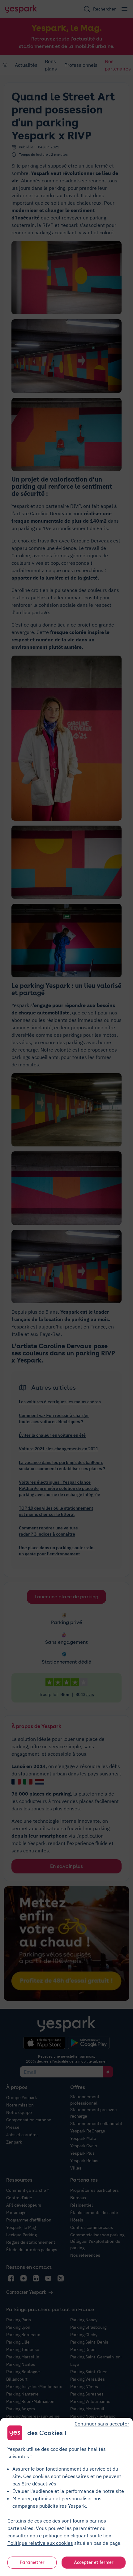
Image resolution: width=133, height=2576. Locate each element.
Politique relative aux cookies (40, 2543)
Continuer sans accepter (102, 2424)
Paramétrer (32, 2562)
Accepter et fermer (94, 2562)
